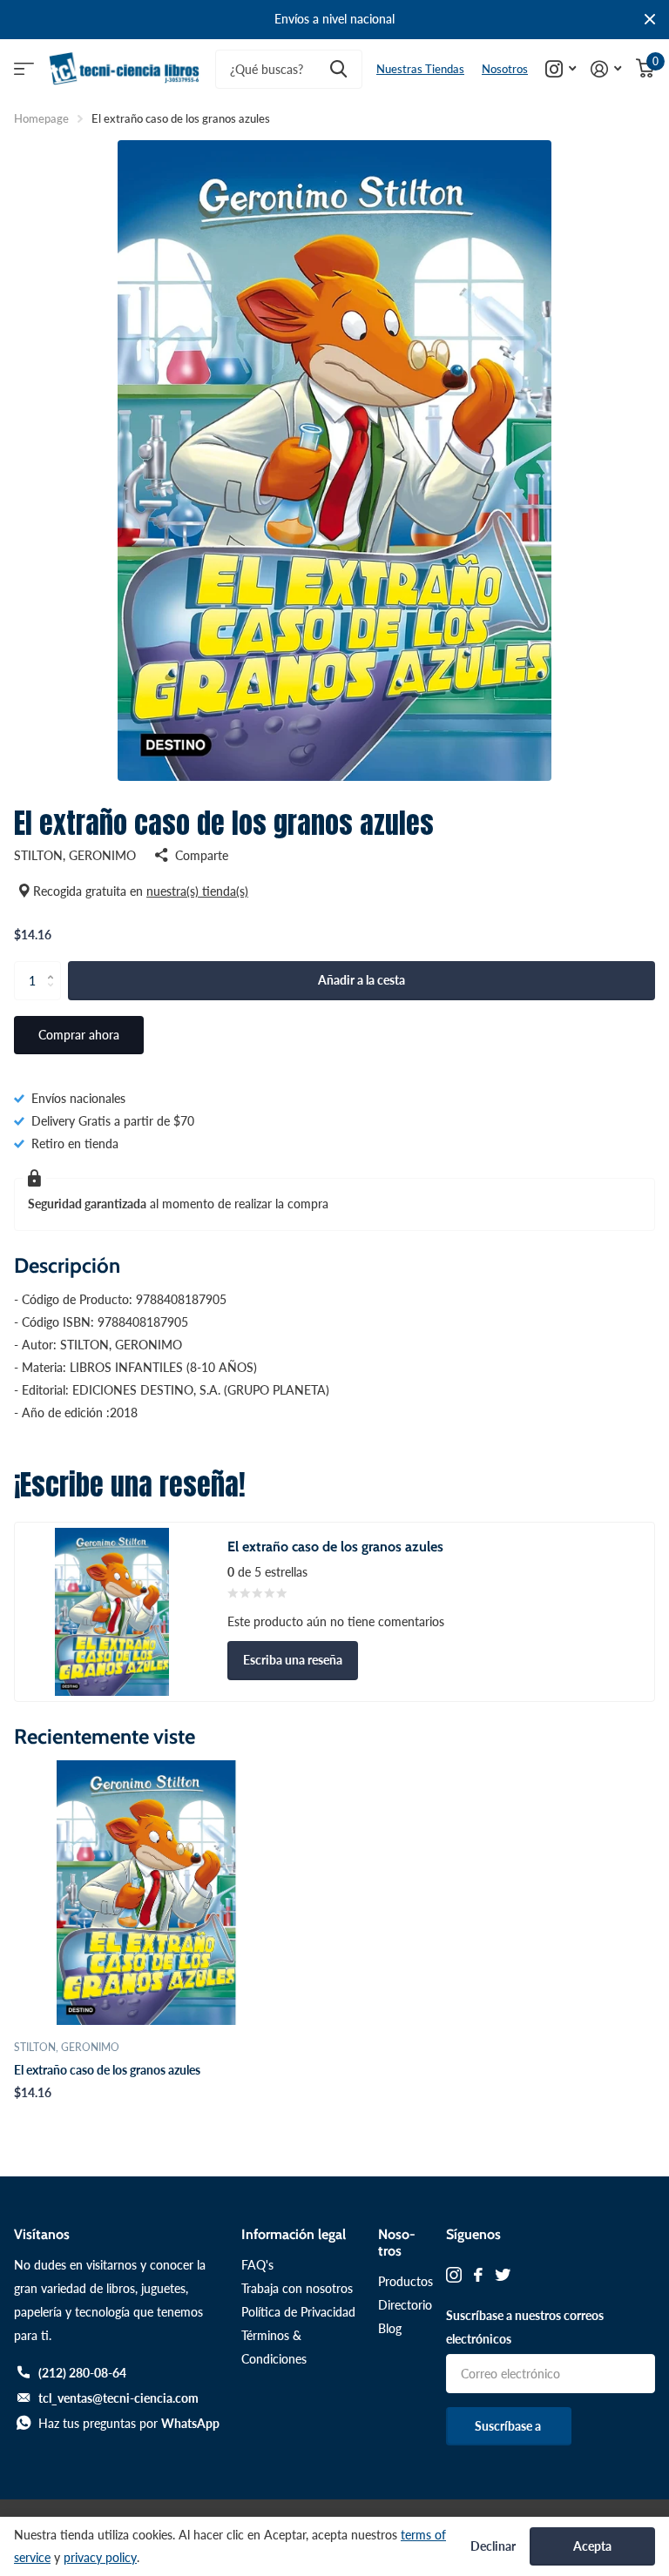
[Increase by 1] (54, 966)
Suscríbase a (509, 2426)
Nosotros (505, 69)
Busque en (338, 69)
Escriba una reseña (293, 1660)
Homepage (41, 118)
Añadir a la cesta (362, 980)
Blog (390, 2328)
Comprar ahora (79, 1035)
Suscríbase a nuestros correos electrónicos (525, 2327)
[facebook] (478, 2275)
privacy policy (100, 2557)
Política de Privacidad (298, 2312)
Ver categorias (24, 69)
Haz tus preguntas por (129, 2423)
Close (650, 20)
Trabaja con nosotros (297, 2288)
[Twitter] (503, 2275)
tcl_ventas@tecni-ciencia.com (118, 2398)
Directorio (405, 2305)
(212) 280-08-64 (82, 2373)
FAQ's (257, 2265)
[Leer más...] (561, 69)
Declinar (493, 2546)
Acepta (592, 2546)
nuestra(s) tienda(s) (197, 891)
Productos (405, 2281)
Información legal (294, 2234)
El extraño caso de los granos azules (107, 2070)
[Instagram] (454, 2275)
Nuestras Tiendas (420, 69)
